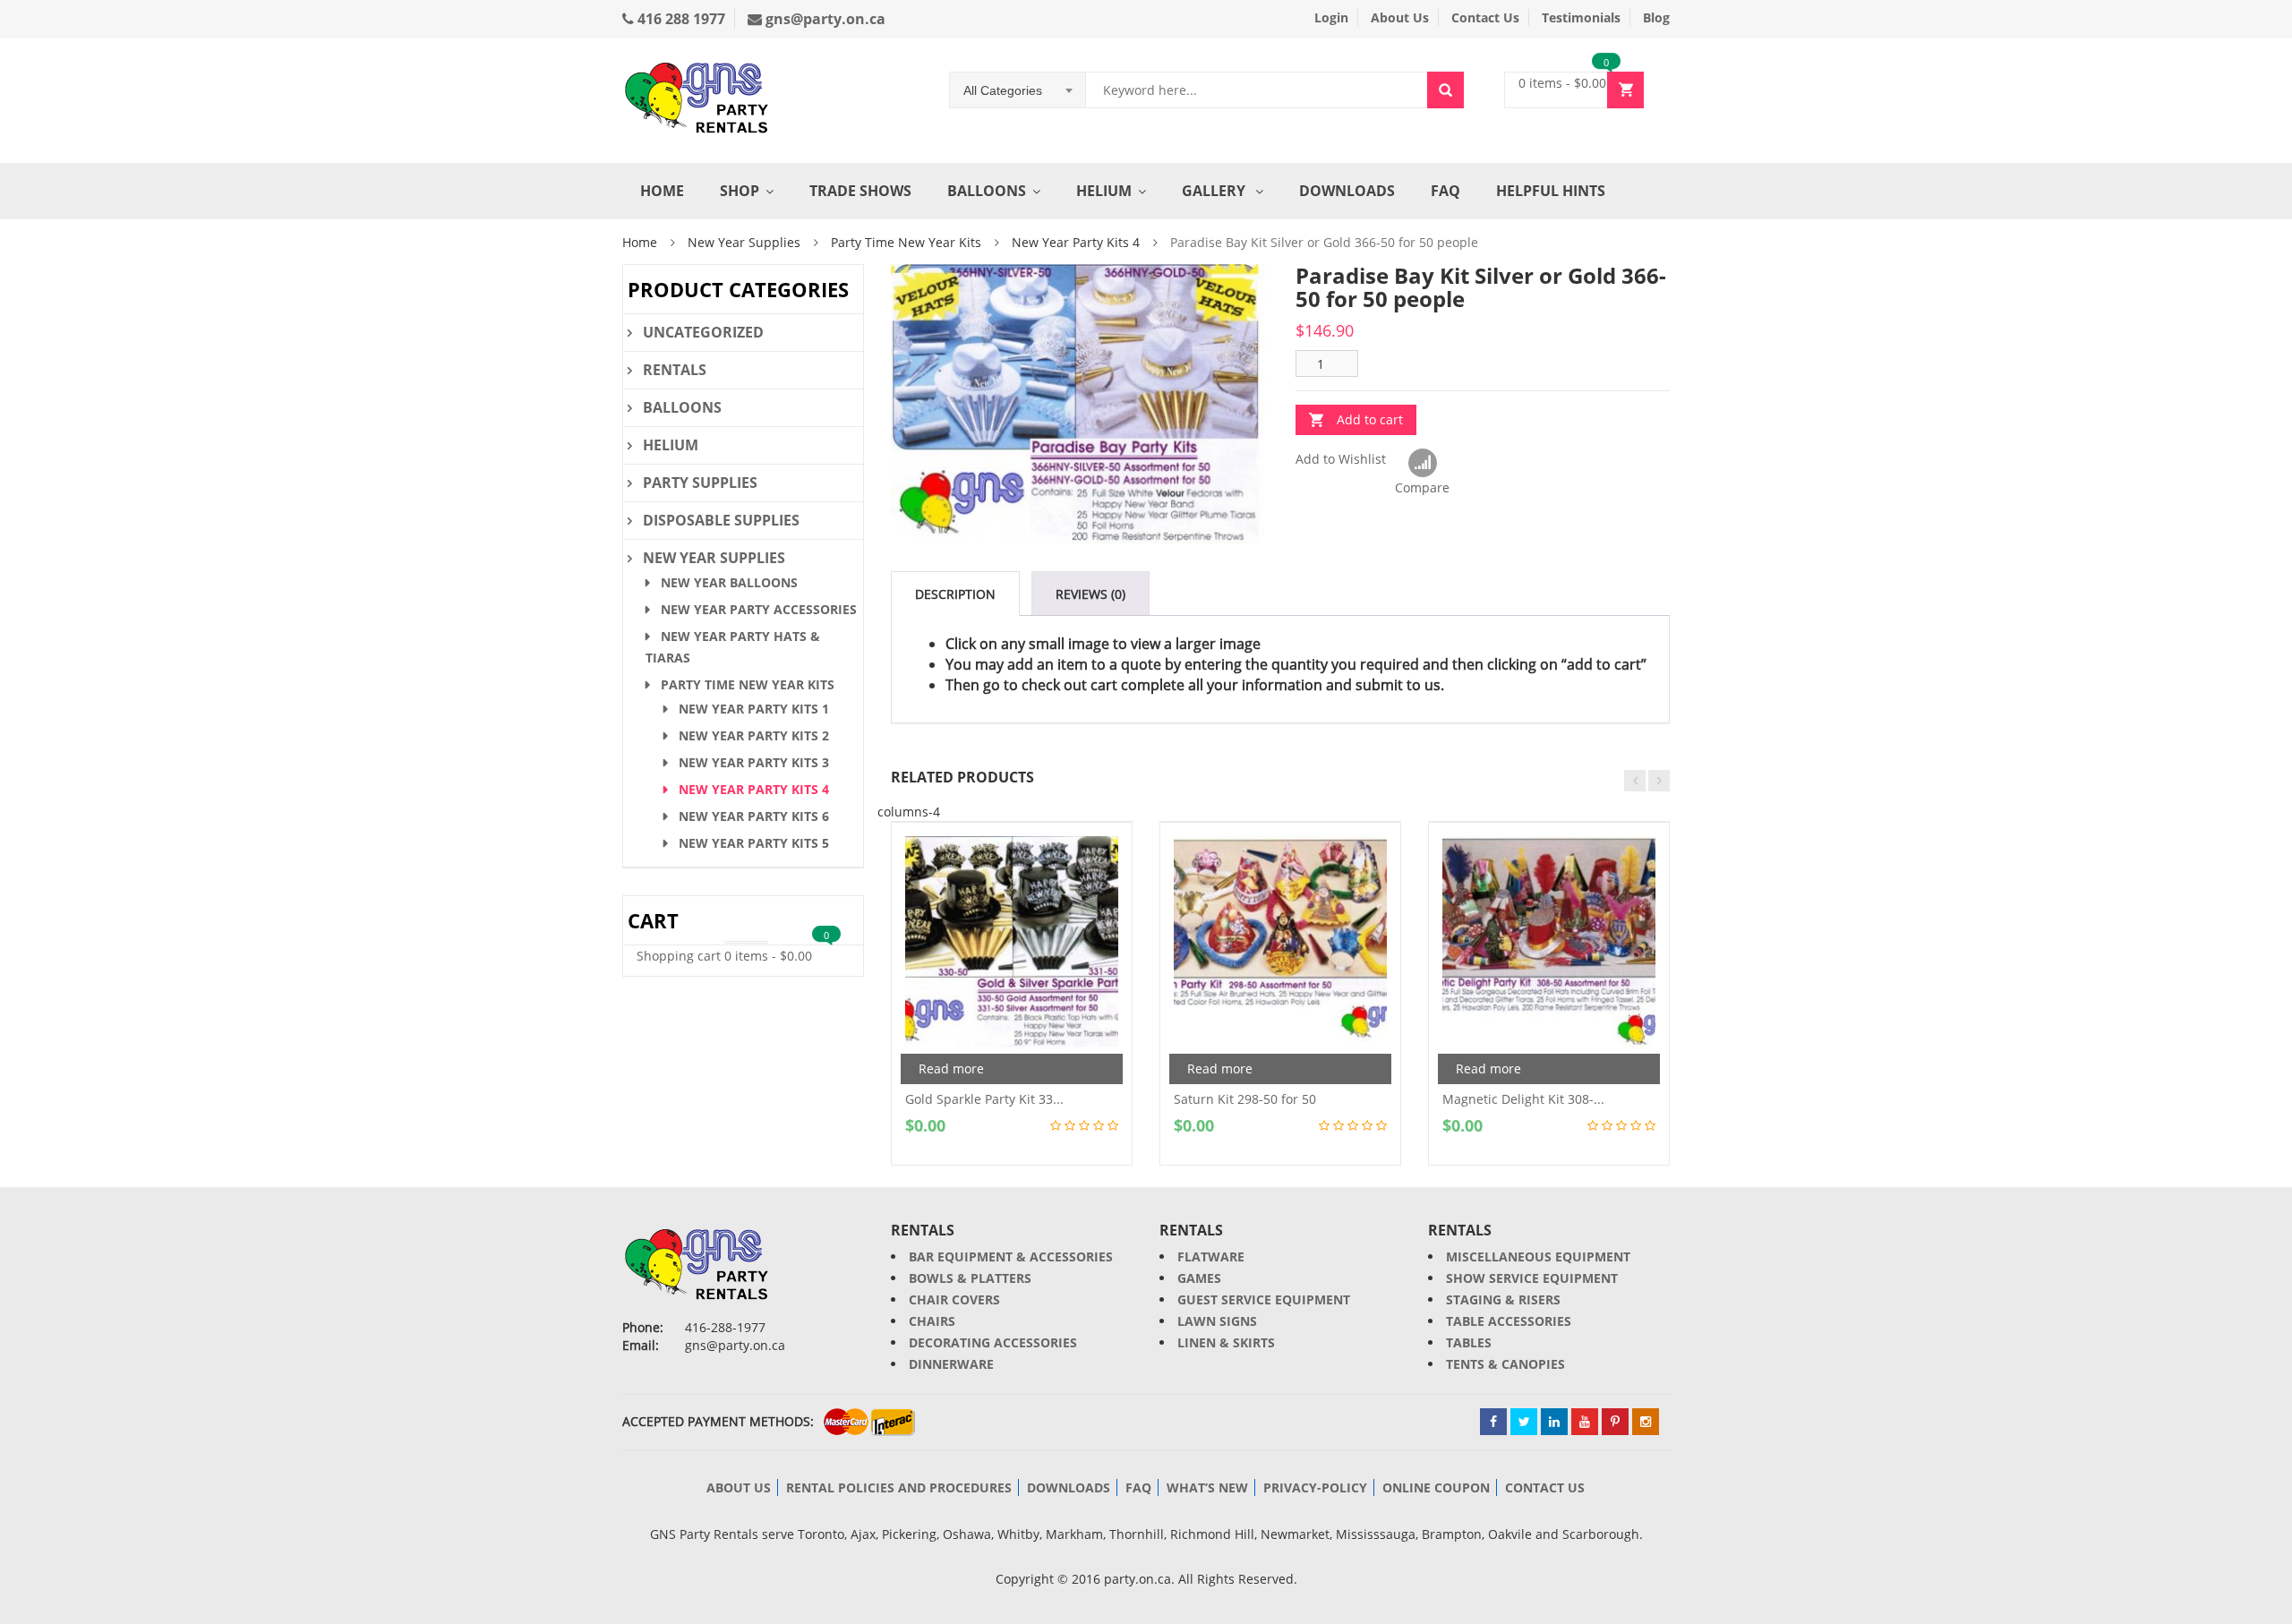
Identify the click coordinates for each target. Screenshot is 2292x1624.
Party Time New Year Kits (906, 242)
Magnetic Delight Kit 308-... (1523, 1099)
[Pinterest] (1615, 1422)
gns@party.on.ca (824, 19)
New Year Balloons (729, 582)
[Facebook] (1493, 1422)
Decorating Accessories (993, 1342)
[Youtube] (1585, 1422)
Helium (1104, 191)
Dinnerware (951, 1364)
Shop (740, 191)
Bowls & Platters (970, 1278)
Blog (1656, 17)
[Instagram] (1646, 1422)
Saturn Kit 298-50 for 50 (1245, 1099)
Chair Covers (954, 1299)
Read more (951, 1068)
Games (1199, 1278)
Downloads (1347, 191)
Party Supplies (700, 483)
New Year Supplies (744, 242)
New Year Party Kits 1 (754, 709)
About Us (1400, 17)
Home (662, 191)
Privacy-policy (1315, 1487)
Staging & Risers (1503, 1299)
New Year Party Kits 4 (1076, 242)
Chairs (932, 1321)
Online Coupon (1436, 1487)
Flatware (1211, 1256)
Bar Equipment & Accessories (1011, 1256)
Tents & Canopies (1505, 1364)
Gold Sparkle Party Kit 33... (984, 1099)
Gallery (1215, 191)
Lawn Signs (1217, 1321)
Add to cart (1370, 419)
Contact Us (1485, 17)
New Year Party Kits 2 (754, 735)
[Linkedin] (1554, 1422)
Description (955, 594)
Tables (1469, 1342)
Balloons (987, 191)
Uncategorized (703, 332)
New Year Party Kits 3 (754, 762)
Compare (1422, 464)
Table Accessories (1509, 1321)
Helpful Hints (1551, 191)
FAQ (1445, 191)
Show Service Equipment (1532, 1278)
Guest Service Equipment (1264, 1299)
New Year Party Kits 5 (754, 843)
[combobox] (1018, 90)
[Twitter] (1524, 1422)
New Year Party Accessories (759, 609)
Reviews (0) (1090, 594)
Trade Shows (860, 191)
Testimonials (1581, 17)
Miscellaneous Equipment (1538, 1256)
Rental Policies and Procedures (899, 1487)
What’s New (1207, 1487)
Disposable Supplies (721, 520)
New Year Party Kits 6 (754, 816)
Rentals (675, 370)
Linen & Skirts (1226, 1342)
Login (1331, 17)
